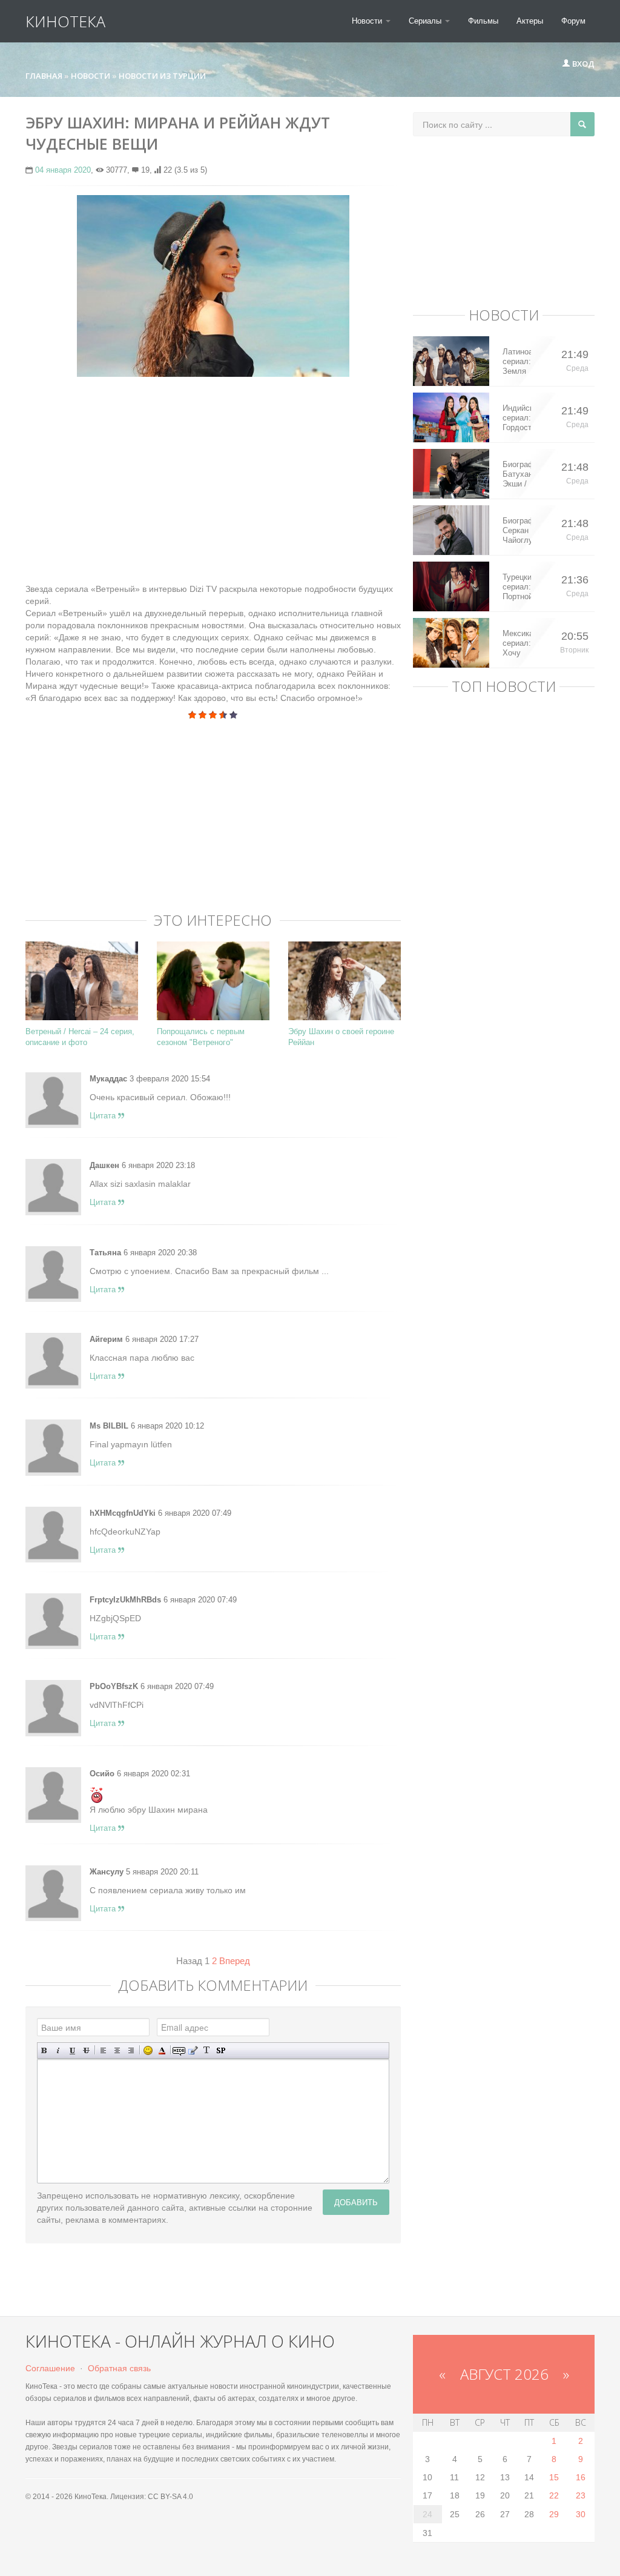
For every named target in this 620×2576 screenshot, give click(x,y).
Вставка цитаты (193, 2050)
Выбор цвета (162, 2050)
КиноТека (65, 21)
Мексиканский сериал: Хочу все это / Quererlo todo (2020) (517, 643)
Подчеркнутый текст (72, 2050)
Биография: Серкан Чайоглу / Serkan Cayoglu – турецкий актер (517, 531)
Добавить (356, 2202)
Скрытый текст (179, 2050)
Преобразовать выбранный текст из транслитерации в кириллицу (207, 2050)
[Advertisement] (213, 474)
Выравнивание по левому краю (103, 2050)
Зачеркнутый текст (86, 2050)
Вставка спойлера (221, 2050)
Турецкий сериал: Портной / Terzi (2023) (517, 587)
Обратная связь (119, 2368)
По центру (117, 2050)
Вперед (235, 1961)
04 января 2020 (63, 170)
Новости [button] (368, 21)
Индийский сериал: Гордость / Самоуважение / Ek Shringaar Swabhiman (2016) (517, 418)
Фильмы (483, 21)
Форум (573, 21)
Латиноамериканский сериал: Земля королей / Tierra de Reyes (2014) (517, 362)
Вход (582, 64)
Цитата (104, 1116)
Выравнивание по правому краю (131, 2050)
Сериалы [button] (426, 21)
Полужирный (45, 2050)
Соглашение (50, 2368)
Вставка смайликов (148, 2050)
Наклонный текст (58, 2050)
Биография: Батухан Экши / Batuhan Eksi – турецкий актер (517, 474)
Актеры (530, 21)
